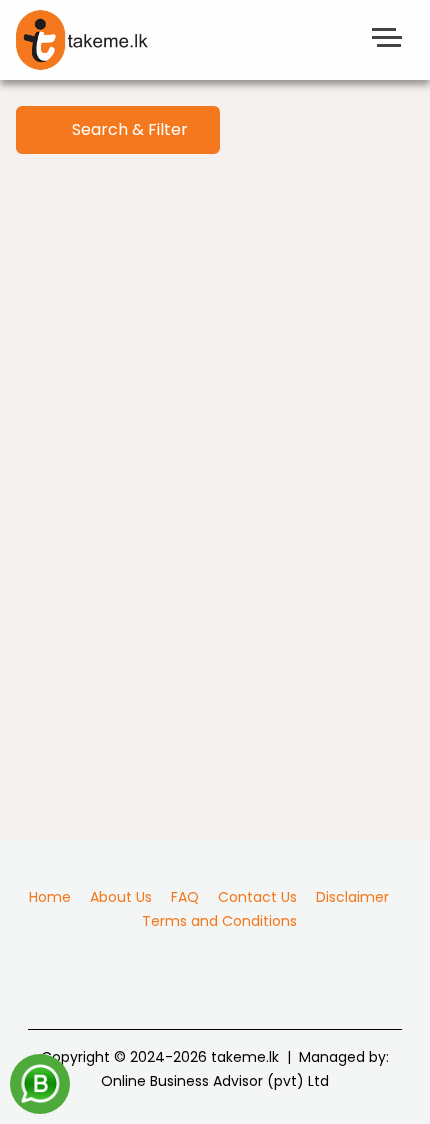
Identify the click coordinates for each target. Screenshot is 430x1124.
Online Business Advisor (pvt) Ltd (215, 1081)
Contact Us (257, 897)
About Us (121, 897)
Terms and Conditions (219, 921)
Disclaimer (352, 897)
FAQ (185, 897)
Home (50, 897)
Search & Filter (124, 129)
